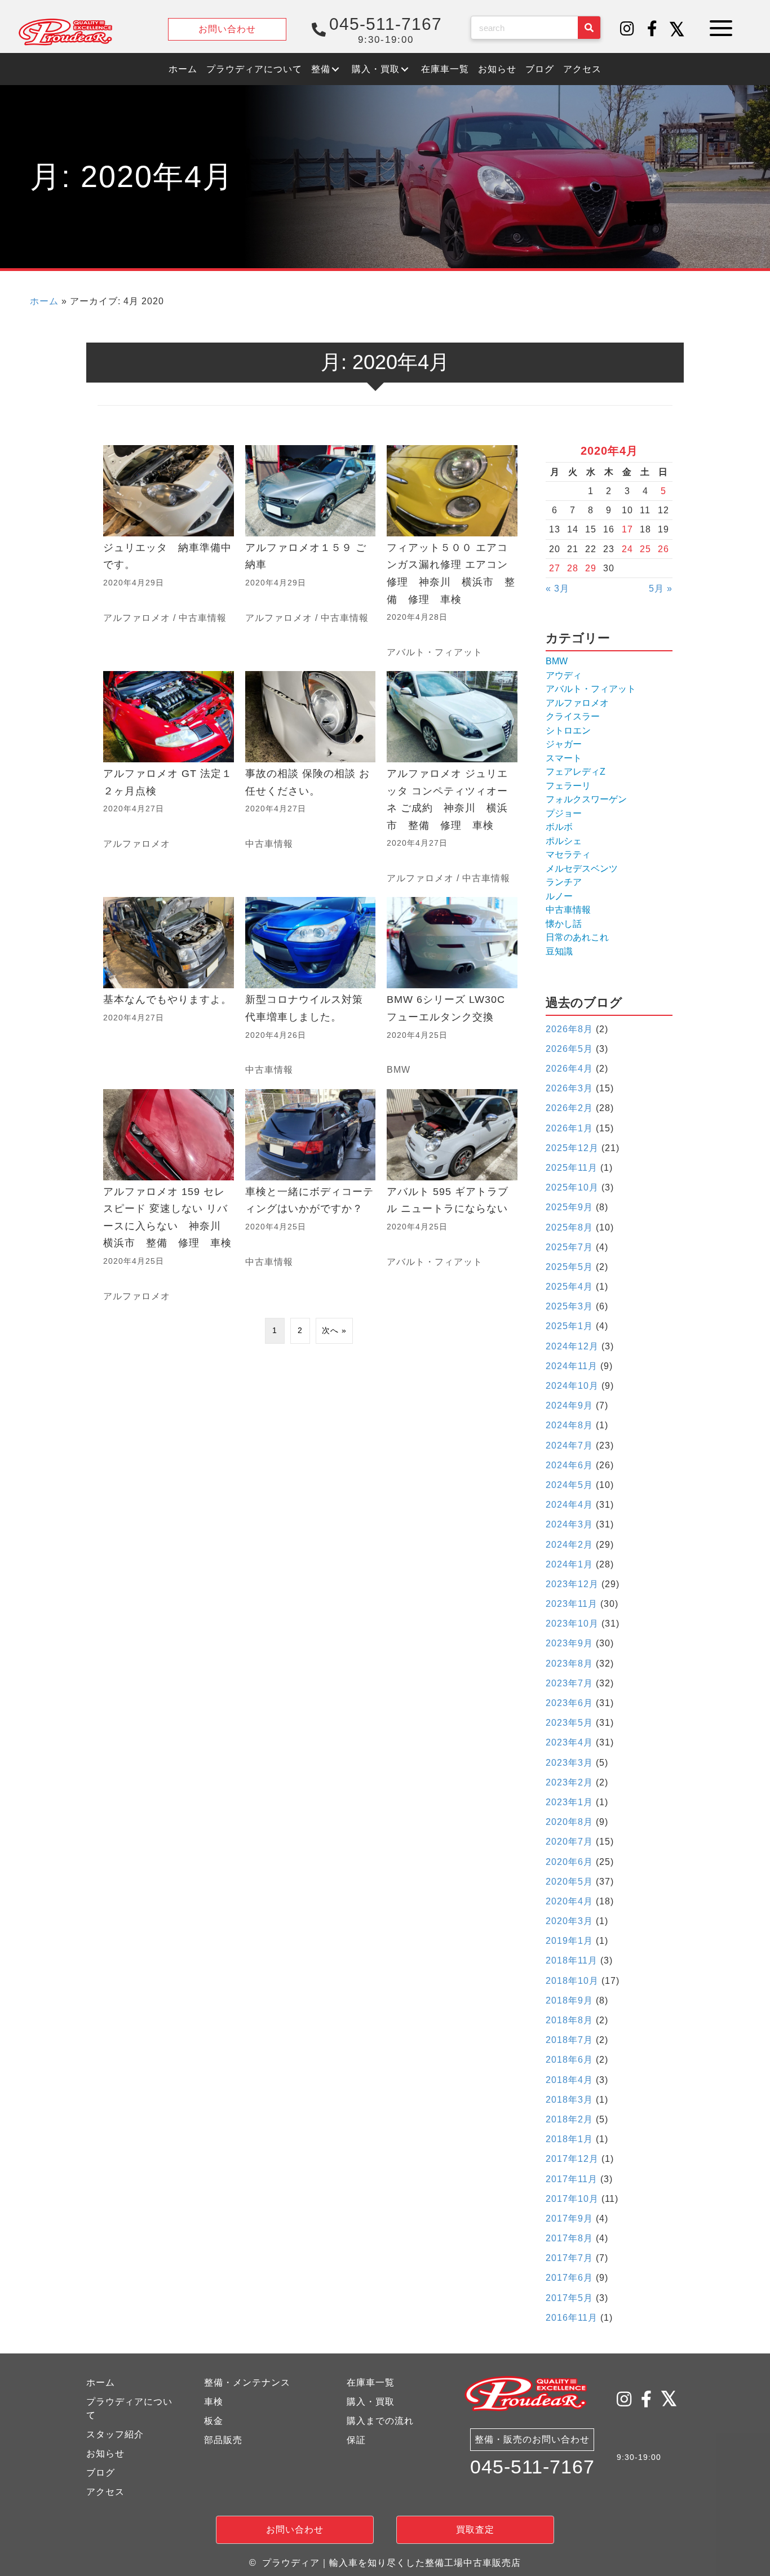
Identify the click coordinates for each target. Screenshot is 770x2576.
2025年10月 (572, 1187)
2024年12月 (572, 1346)
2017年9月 (569, 2219)
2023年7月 (569, 1683)
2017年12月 (572, 2159)
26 (663, 549)
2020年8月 (569, 1822)
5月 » (661, 589)
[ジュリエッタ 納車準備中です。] (169, 552)
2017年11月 (572, 2179)
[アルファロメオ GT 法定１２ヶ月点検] (169, 778)
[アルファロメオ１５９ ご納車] (311, 552)
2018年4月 (569, 2080)
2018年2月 (569, 2119)
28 (573, 568)
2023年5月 (569, 1723)
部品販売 (223, 2440)
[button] (627, 29)
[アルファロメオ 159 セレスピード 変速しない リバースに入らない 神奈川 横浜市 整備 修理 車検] (169, 1196)
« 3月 (557, 589)
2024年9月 (569, 1405)
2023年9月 (569, 1643)
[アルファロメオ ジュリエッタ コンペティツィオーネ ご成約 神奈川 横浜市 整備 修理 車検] (452, 778)
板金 (214, 2421)
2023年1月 (569, 1802)
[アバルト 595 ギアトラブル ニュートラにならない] (452, 1196)
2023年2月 (569, 1782)
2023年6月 (569, 1703)
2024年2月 (569, 1545)
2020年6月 (569, 1862)
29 (591, 568)
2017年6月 (569, 2278)
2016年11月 (572, 2318)
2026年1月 (569, 1128)
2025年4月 (569, 1287)
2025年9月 (569, 1207)
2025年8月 (569, 1227)
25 (645, 549)
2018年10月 (572, 1981)
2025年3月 (569, 1306)
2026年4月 (569, 1069)
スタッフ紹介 (115, 2434)
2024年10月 (572, 1386)
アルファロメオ (137, 618)
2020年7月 (569, 1842)
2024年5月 (569, 1485)
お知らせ (105, 2453)
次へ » (334, 1330)
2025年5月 (569, 1267)
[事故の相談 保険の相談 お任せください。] (311, 778)
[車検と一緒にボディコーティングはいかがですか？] (311, 1196)
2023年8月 (569, 1664)
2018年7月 (569, 2040)
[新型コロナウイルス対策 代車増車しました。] (311, 987)
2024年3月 (569, 1524)
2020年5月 (569, 1882)
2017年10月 (572, 2199)
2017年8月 (569, 2238)
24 (627, 549)
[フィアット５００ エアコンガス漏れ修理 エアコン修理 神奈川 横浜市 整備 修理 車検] (452, 552)
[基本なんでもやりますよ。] (169, 987)
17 (627, 529)
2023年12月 (572, 1584)
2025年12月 (572, 1148)
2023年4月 (569, 1742)
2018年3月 (569, 2100)
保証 (356, 2440)
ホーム (44, 301)
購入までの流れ (380, 2421)
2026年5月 (569, 1049)
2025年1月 (569, 1326)
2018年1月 (569, 2139)
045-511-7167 (532, 2467)
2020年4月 (569, 1901)
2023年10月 (572, 1624)
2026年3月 (569, 1088)
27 (555, 568)
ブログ (101, 2473)
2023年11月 (572, 1604)
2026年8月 (569, 1029)
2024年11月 (572, 1366)
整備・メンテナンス (247, 2382)
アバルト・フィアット (435, 652)
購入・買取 (371, 2402)
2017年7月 (569, 2258)
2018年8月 (569, 2020)
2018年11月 (572, 1960)
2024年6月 (569, 1465)
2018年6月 (569, 2060)
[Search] (589, 28)
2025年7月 (569, 1247)
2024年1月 (569, 1564)
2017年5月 (569, 2298)
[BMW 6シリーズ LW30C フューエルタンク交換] (452, 987)
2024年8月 (569, 1425)
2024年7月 (569, 1445)
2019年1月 (569, 1941)
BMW (399, 1070)
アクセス (105, 2492)
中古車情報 (203, 618)
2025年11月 (572, 1168)
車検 (214, 2402)
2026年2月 (569, 1108)
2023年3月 (569, 1763)
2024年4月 (569, 1505)
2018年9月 (569, 2000)
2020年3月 (569, 1921)
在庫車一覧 (371, 2382)
